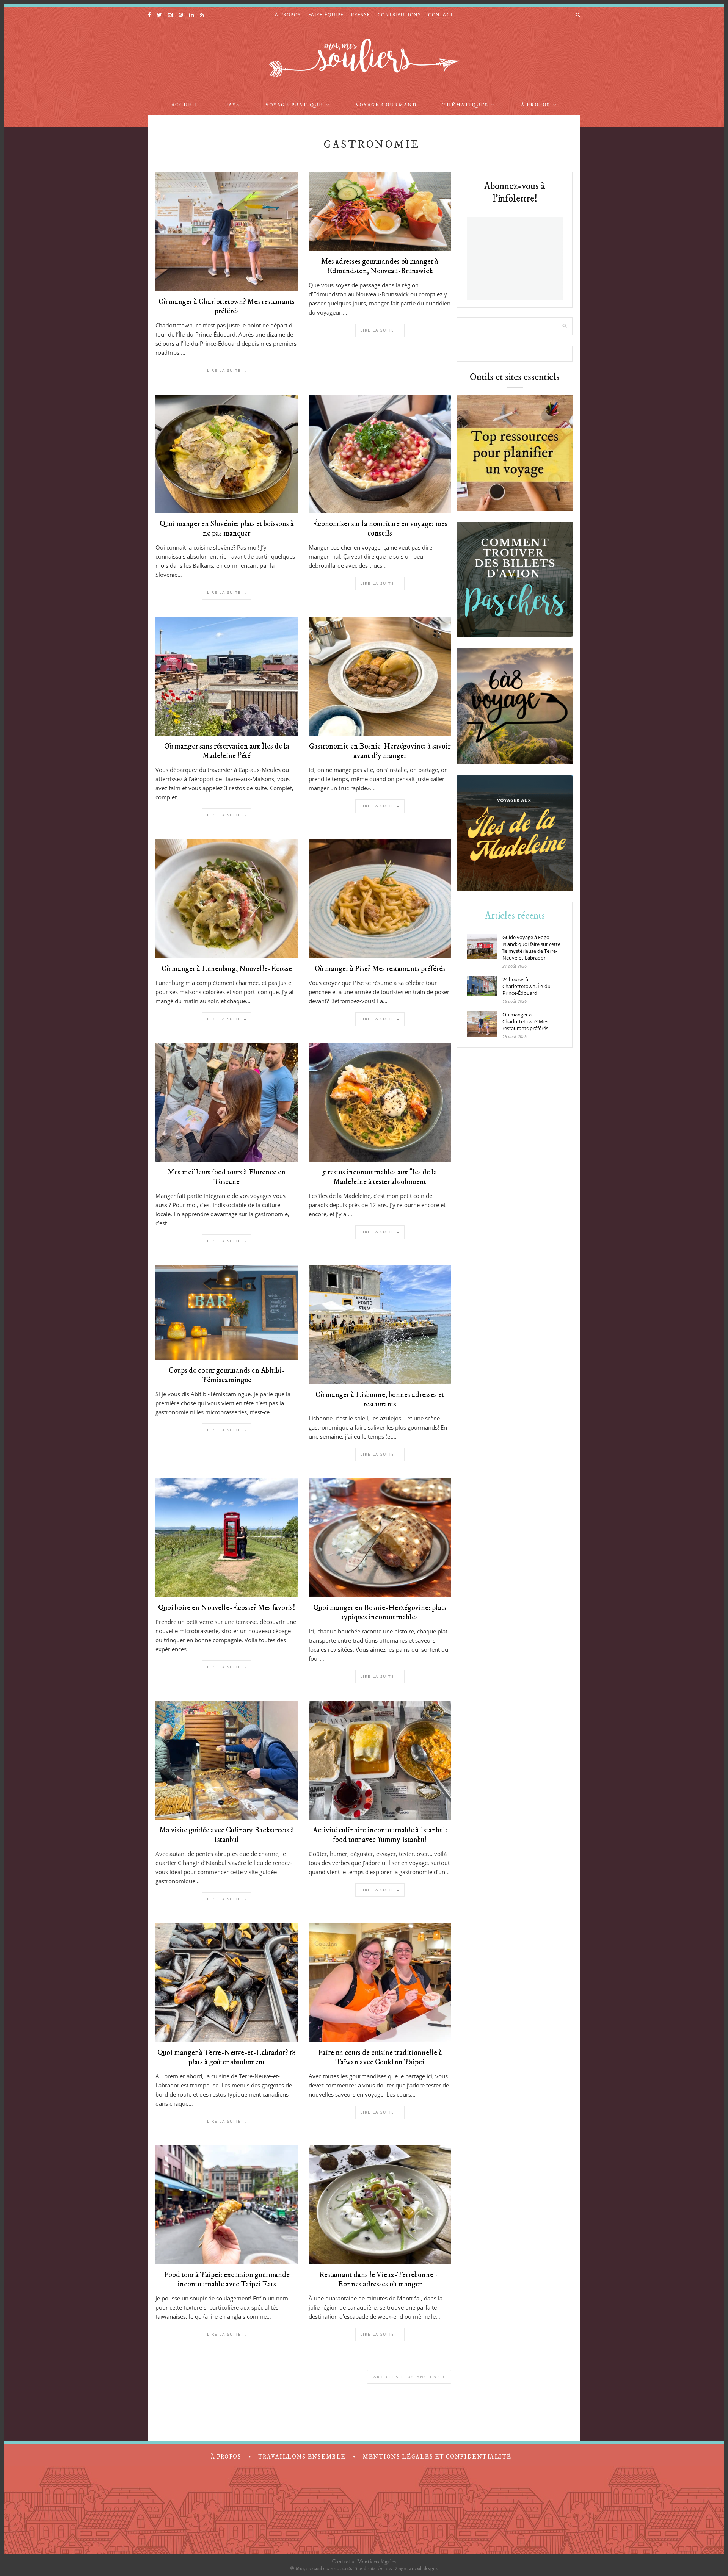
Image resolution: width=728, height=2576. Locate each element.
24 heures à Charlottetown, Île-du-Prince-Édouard (527, 986)
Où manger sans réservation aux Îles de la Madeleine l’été (227, 751)
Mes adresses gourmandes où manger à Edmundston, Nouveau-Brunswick (380, 266)
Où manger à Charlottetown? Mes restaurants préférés (227, 307)
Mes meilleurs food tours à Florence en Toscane (227, 1177)
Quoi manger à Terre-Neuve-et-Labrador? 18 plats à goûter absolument (227, 2058)
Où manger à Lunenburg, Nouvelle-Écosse (227, 969)
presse (361, 15)
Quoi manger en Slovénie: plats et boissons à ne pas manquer (227, 529)
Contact (341, 2562)
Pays (232, 105)
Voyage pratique (294, 105)
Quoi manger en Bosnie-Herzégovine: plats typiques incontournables (380, 1613)
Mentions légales (376, 2562)
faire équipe (326, 15)
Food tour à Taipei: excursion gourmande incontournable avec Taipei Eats (227, 2280)
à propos (288, 15)
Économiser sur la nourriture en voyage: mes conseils (380, 529)
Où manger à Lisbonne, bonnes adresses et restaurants (380, 1400)
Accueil (185, 105)
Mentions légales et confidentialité (437, 2457)
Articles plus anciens (408, 2377)
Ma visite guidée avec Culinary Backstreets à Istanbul (227, 1835)
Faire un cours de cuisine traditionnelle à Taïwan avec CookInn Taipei (380, 2058)
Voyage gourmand (386, 105)
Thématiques (465, 105)
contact (441, 15)
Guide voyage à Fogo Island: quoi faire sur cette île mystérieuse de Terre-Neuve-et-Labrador (531, 947)
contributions (399, 15)
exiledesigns (426, 2568)
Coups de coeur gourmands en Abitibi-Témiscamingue (227, 1375)
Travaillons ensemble (302, 2457)
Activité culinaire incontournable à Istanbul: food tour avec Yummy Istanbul (380, 1835)
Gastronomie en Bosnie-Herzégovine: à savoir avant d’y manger (380, 751)
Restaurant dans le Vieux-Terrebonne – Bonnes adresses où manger (380, 2280)
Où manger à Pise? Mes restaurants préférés (380, 969)
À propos (536, 105)
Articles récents (515, 916)
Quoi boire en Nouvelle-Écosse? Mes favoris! (227, 1608)
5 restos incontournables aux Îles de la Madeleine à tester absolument (380, 1177)
